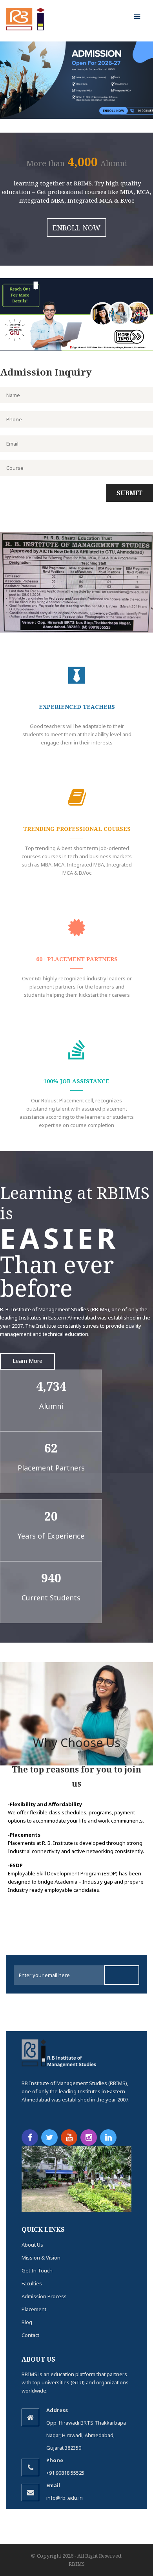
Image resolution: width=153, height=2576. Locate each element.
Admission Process (44, 2296)
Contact (30, 2335)
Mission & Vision (41, 2258)
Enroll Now (76, 228)
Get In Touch (37, 2270)
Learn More (27, 1361)
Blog (27, 2322)
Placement (34, 2309)
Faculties (32, 2283)
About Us (32, 2245)
